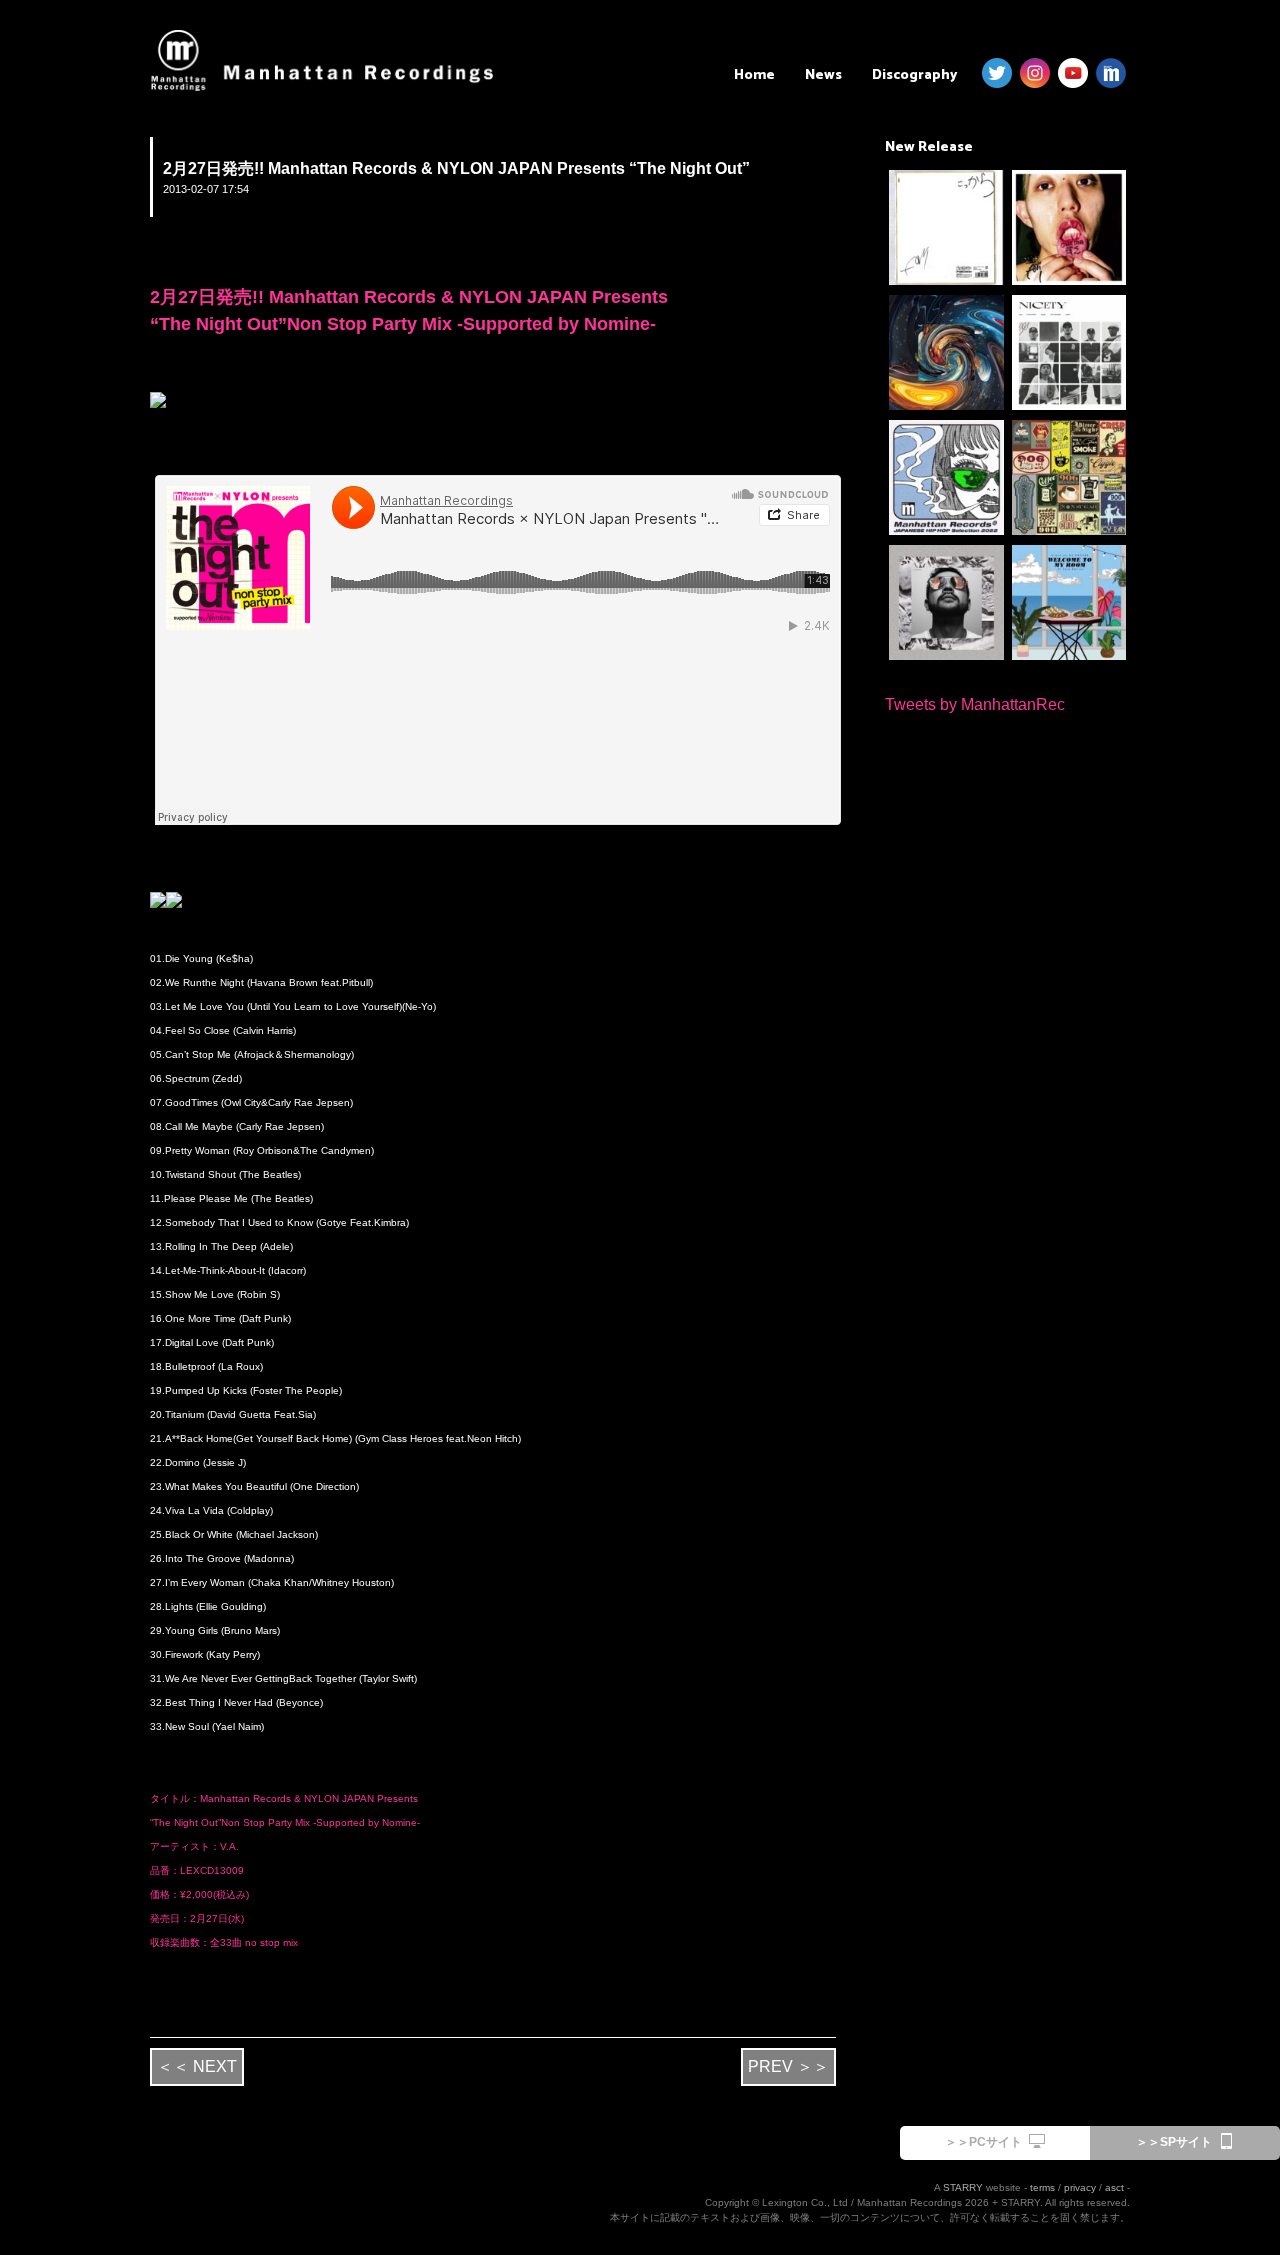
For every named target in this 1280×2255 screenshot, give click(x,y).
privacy (1080, 2187)
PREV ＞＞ (788, 2066)
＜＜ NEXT (197, 2066)
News (823, 75)
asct (1114, 2187)
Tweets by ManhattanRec (975, 704)
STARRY (963, 2187)
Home (754, 75)
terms (1042, 2187)
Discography (914, 75)
